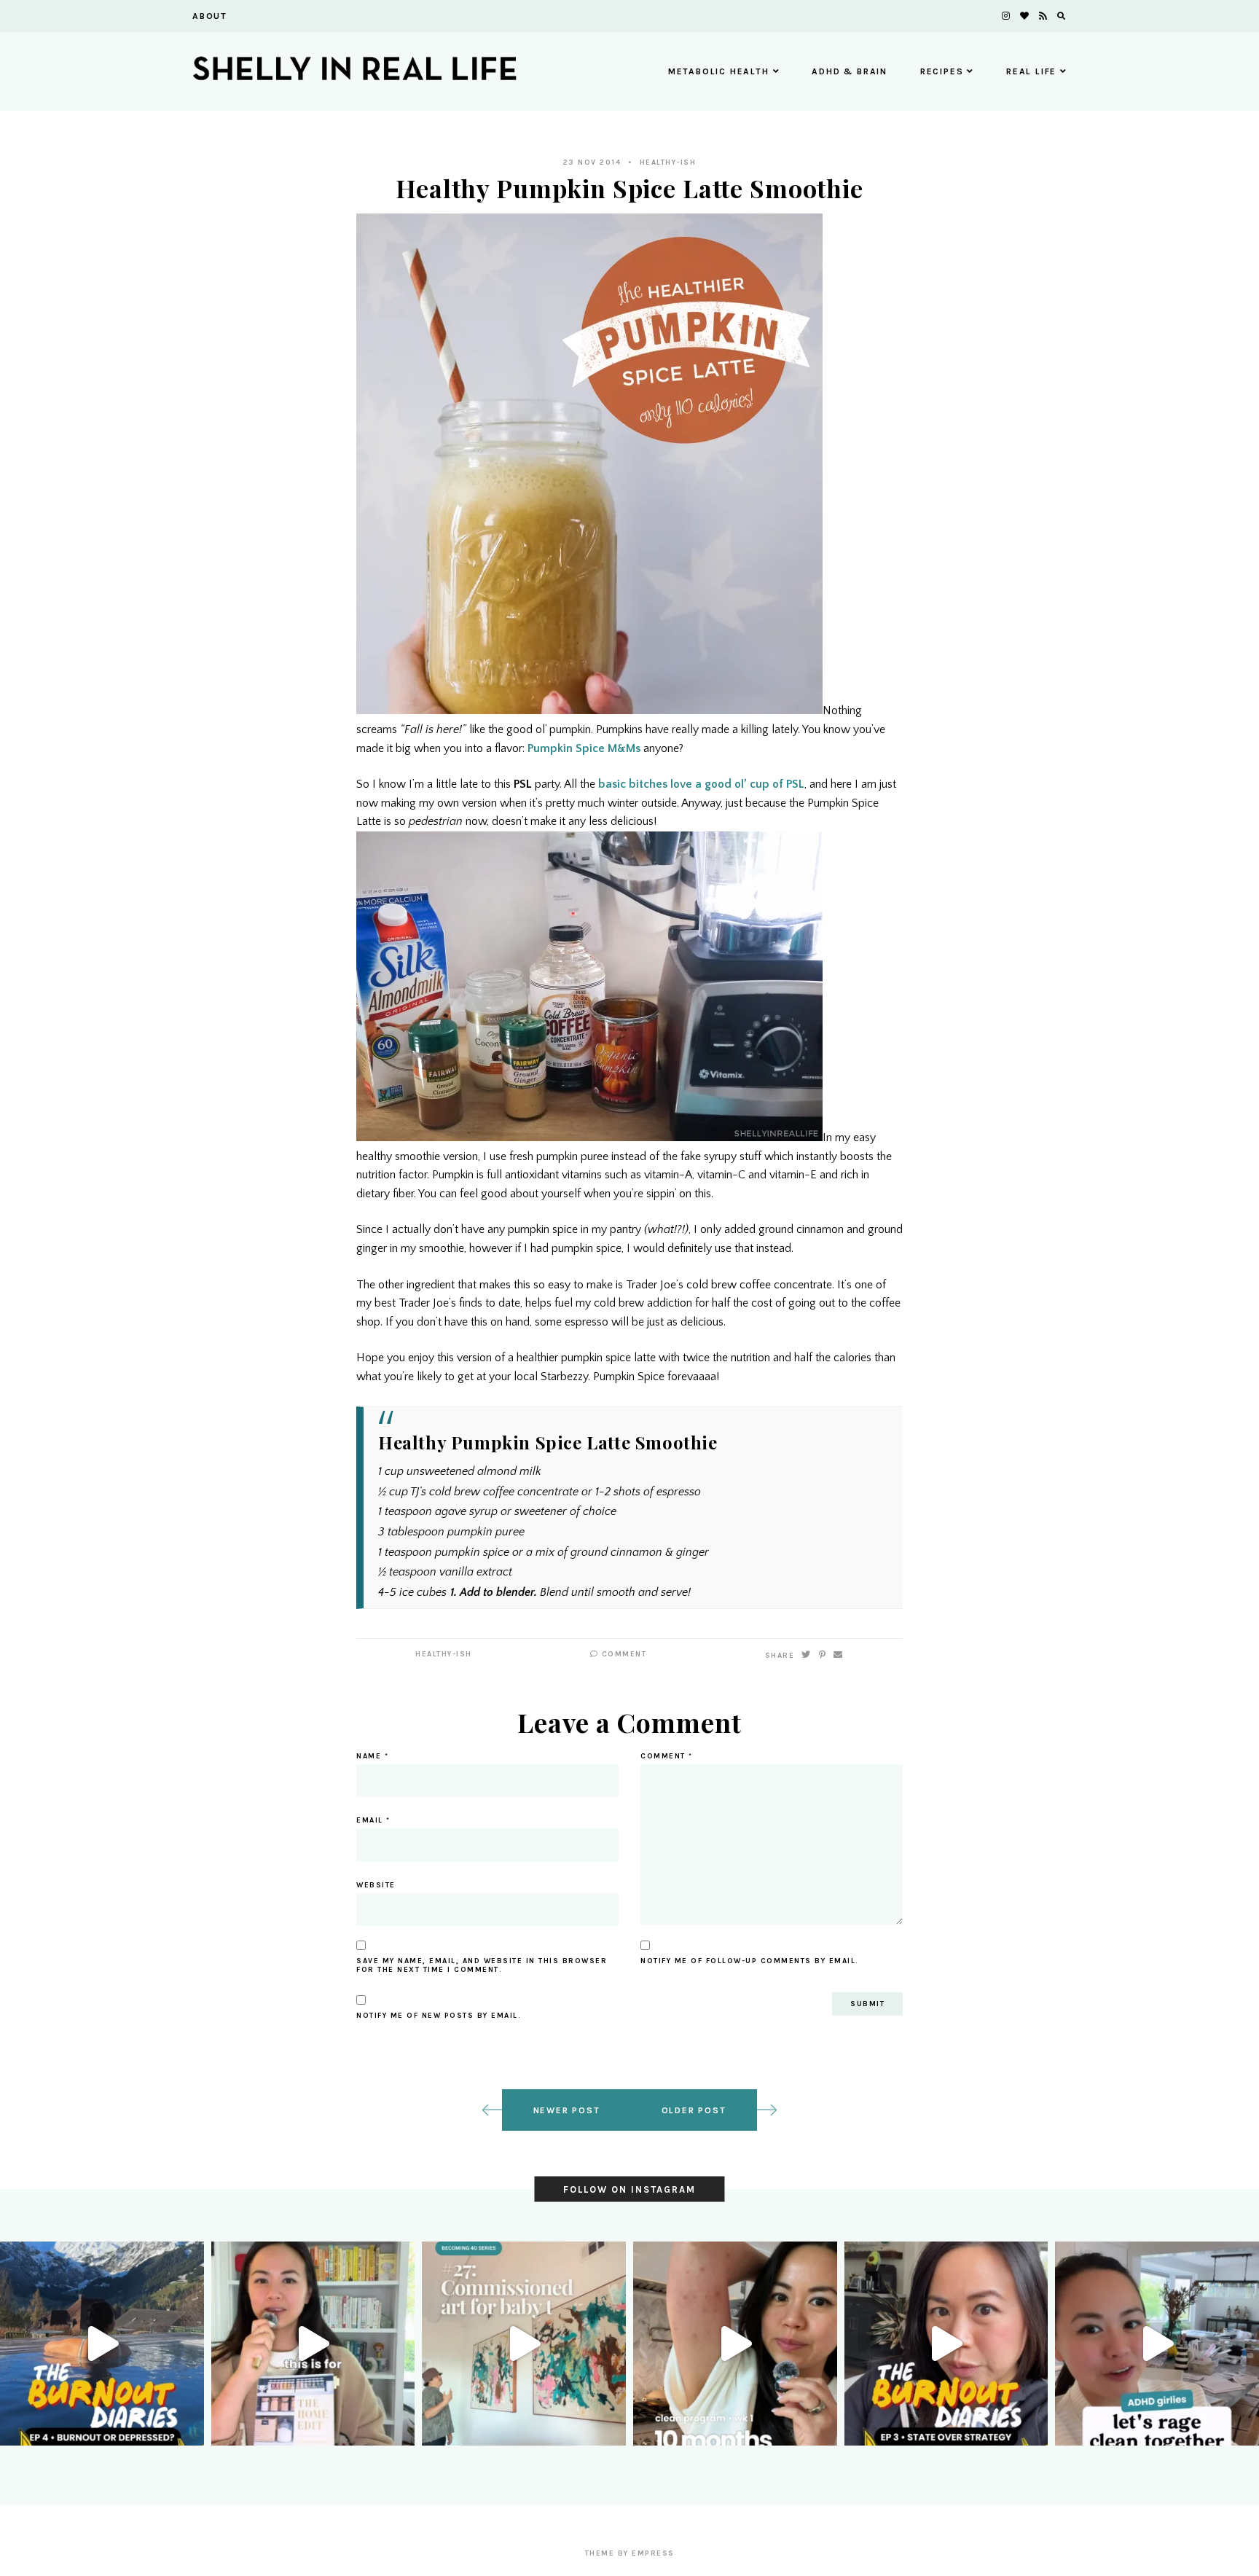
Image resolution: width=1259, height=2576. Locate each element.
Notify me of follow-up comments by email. (750, 1961)
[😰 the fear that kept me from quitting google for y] (946, 2344)
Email (373, 1820)
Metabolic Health (719, 71)
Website (376, 1885)
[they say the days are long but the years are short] (524, 2344)
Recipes (942, 71)
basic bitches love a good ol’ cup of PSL (701, 784)
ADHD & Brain (850, 71)
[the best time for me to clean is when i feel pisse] (1157, 2344)
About (210, 16)
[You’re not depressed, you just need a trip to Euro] (102, 2344)
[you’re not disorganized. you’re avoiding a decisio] (313, 2344)
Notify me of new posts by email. (439, 2016)
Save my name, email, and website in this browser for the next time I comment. (482, 1965)
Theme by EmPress (630, 2553)
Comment (622, 1654)
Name (372, 1756)
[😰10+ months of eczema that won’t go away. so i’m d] (735, 2344)
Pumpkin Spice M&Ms (584, 748)
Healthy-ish (668, 163)
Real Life (1031, 71)
